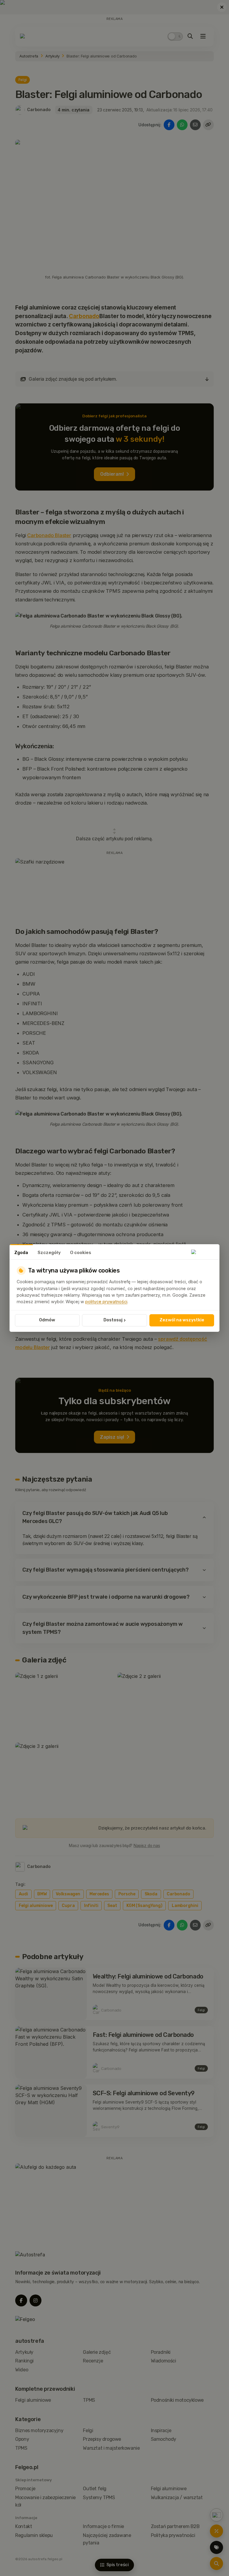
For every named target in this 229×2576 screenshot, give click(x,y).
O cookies (81, 1253)
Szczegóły (49, 1253)
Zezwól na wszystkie (182, 1320)
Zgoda (21, 1253)
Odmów (47, 1320)
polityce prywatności (106, 1302)
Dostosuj (115, 1320)
